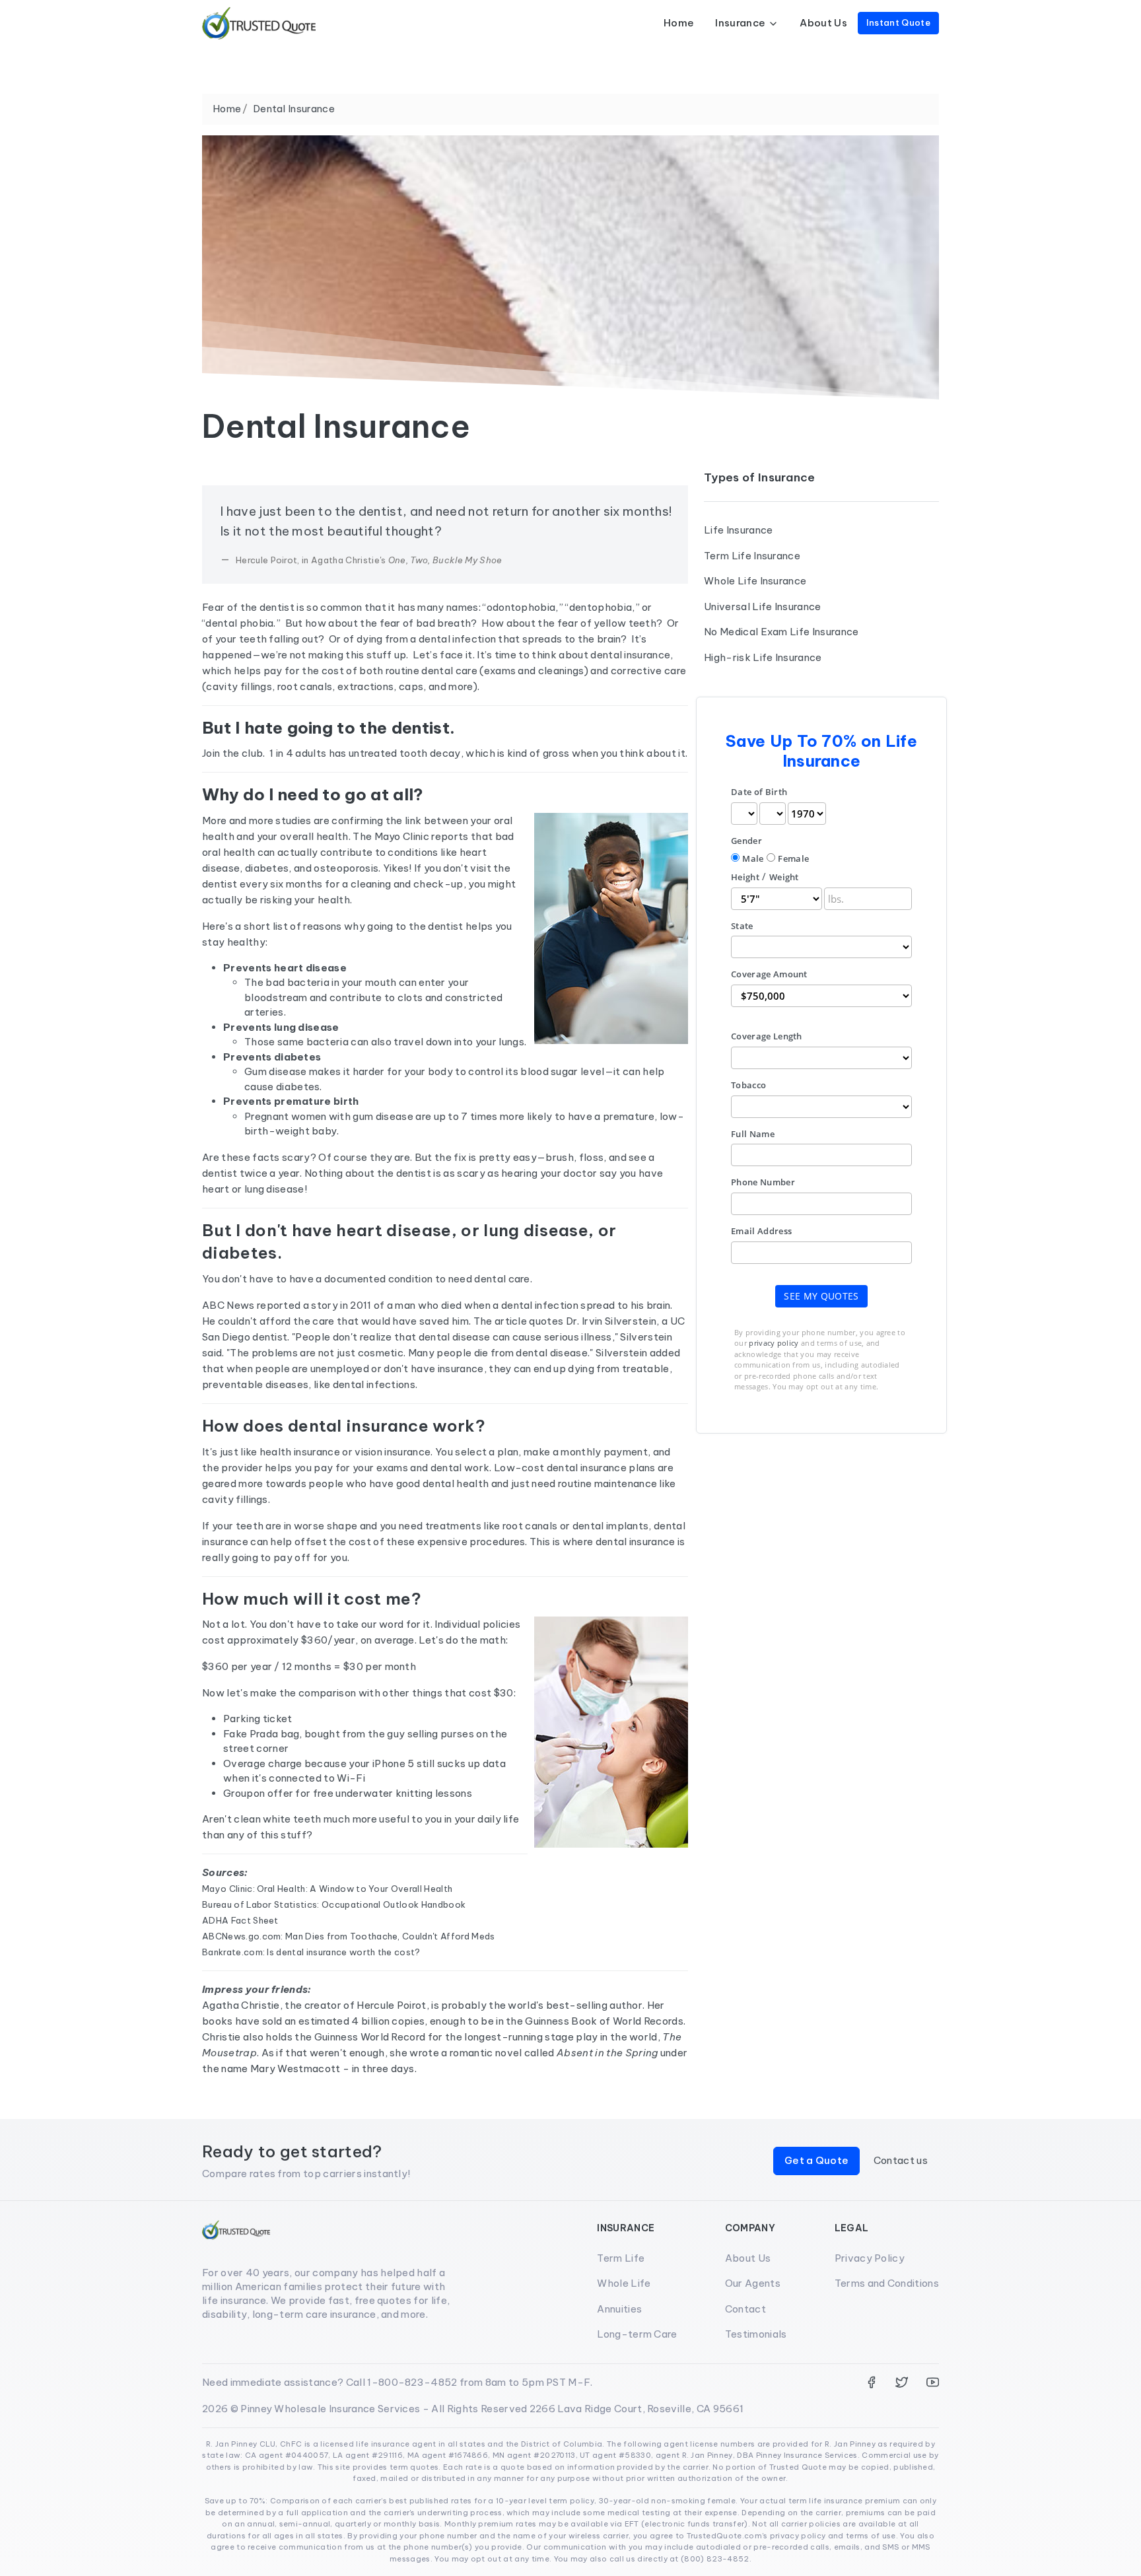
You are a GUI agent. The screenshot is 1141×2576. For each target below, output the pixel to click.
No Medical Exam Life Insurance (781, 632)
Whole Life (624, 2283)
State (742, 926)
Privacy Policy (870, 2258)
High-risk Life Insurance (763, 657)
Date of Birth (759, 792)
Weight (784, 877)
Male (753, 858)
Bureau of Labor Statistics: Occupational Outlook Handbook (334, 1904)
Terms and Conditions (887, 2283)
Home (679, 23)
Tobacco (748, 1085)
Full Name (753, 1134)
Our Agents (753, 2283)
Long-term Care (637, 2334)
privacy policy (774, 1343)
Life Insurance (738, 530)
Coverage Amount (769, 974)
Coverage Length (767, 1036)
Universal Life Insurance (763, 607)
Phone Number (763, 1182)
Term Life (621, 2258)
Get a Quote (817, 2160)
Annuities (619, 2309)
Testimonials (756, 2334)
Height (745, 877)
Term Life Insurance (752, 556)
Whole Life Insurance (755, 581)
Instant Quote (898, 22)
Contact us (901, 2160)
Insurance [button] (740, 23)
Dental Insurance (294, 109)
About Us (823, 23)
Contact (745, 2309)
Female (793, 858)
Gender (746, 841)
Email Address (761, 1231)
